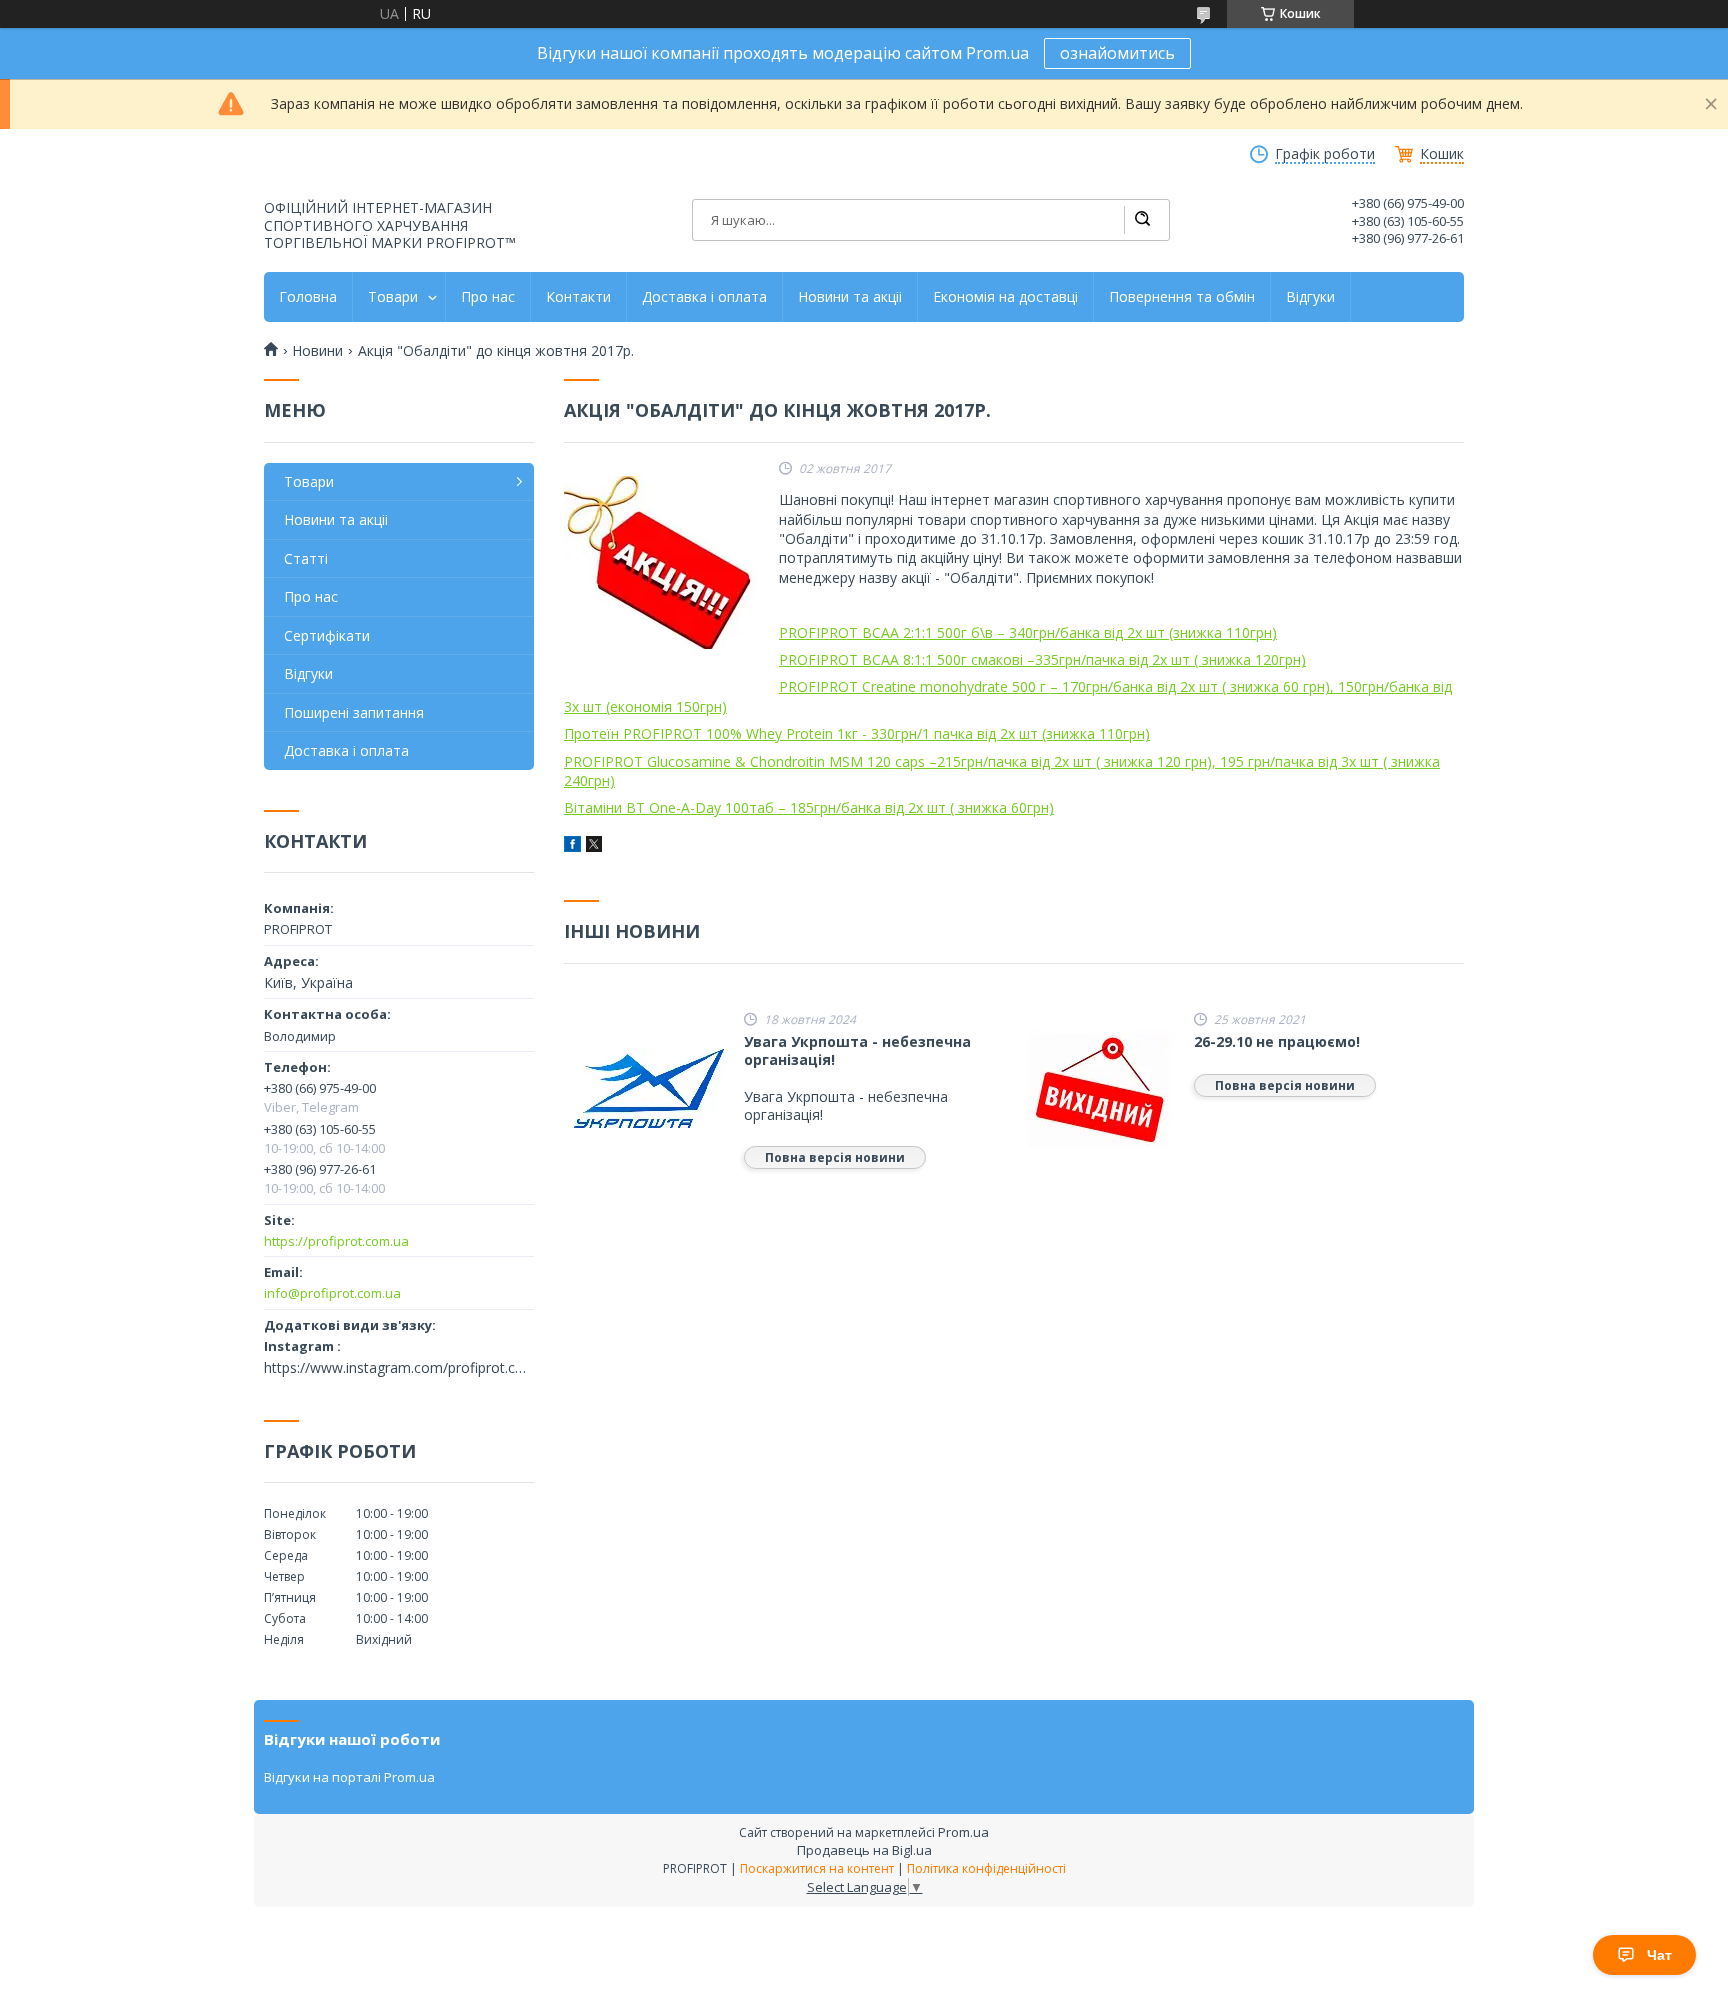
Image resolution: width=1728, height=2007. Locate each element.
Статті (306, 558)
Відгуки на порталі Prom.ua (349, 1777)
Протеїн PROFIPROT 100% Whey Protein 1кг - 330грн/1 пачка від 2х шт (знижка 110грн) (857, 733)
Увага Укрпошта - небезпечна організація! (857, 1050)
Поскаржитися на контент (817, 1868)
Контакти (578, 297)
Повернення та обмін (1182, 297)
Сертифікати (327, 635)
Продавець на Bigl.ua (864, 1850)
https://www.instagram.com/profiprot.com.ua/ (399, 1368)
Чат (1659, 1955)
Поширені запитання (354, 712)
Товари (393, 297)
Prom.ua (963, 1832)
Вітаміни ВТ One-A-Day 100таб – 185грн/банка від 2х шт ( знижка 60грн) (809, 807)
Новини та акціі (850, 297)
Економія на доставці (1005, 297)
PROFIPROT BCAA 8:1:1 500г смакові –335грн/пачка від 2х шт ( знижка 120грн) (1042, 659)
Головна (308, 297)
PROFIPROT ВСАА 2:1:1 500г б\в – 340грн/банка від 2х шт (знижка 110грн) (1028, 632)
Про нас (488, 297)
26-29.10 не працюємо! (1277, 1042)
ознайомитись (1117, 53)
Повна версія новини (835, 1157)
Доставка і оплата (704, 297)
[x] (594, 846)
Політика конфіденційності (986, 1868)
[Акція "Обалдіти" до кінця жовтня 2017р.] (664, 563)
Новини (317, 351)
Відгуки (1310, 297)
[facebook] (572, 846)
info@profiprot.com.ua (332, 1293)
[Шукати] (1142, 220)
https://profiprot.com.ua (336, 1241)
